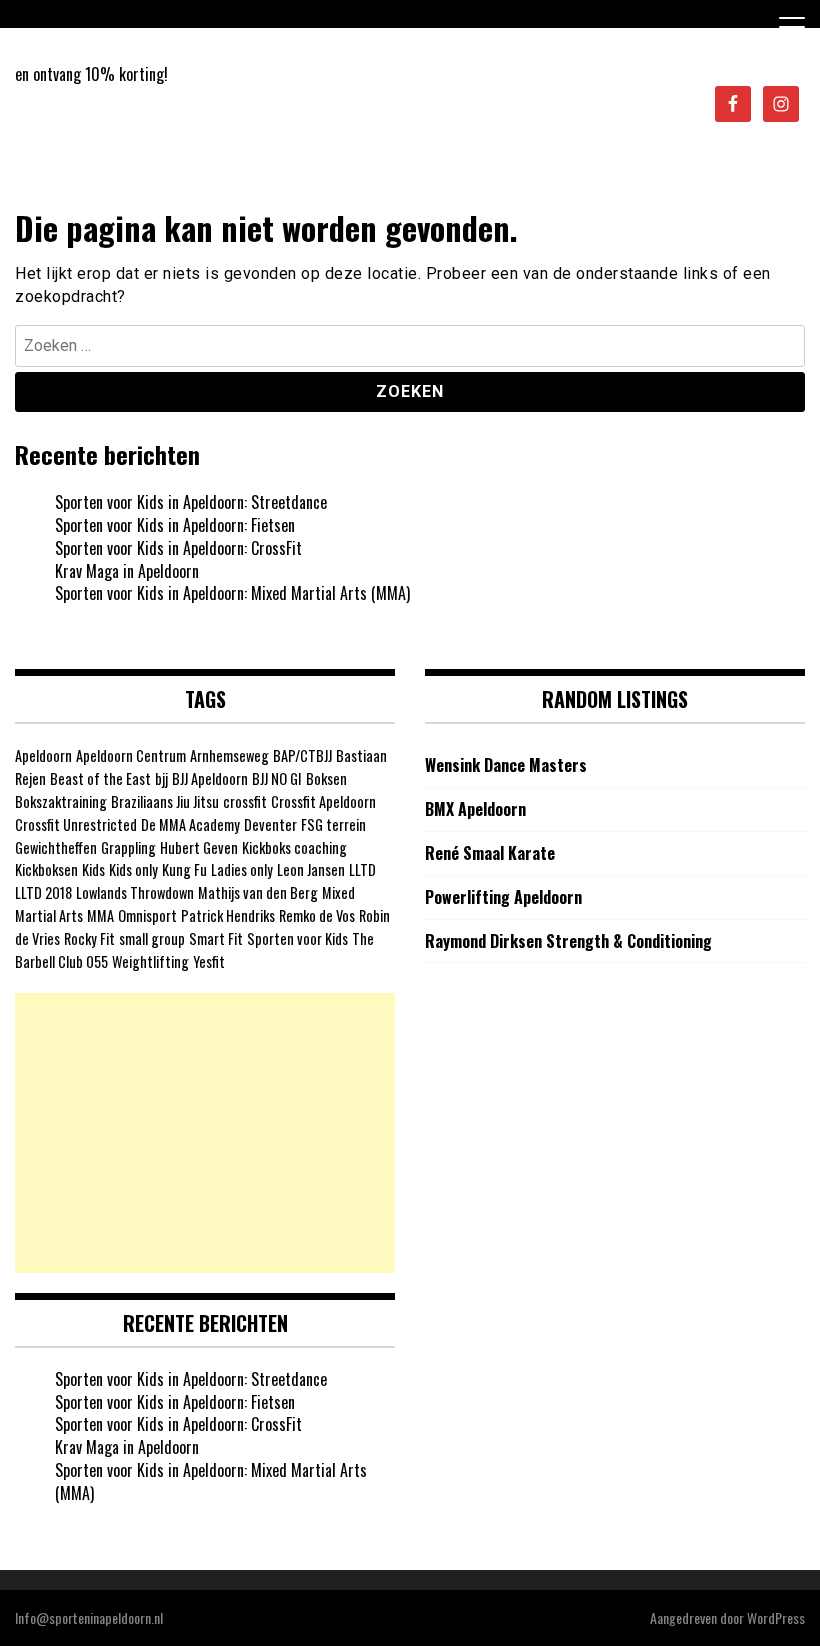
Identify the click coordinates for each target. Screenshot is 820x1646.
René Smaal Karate (490, 853)
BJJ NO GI (277, 778)
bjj (161, 778)
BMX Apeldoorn (475, 809)
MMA (100, 915)
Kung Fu (184, 869)
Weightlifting (150, 961)
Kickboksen (46, 869)
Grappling (128, 847)
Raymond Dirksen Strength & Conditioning (568, 941)
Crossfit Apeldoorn (323, 801)
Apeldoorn (43, 755)
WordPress (776, 1617)
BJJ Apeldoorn (210, 778)
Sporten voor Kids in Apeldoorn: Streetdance (191, 502)
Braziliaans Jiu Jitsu (165, 801)
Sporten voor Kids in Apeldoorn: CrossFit (178, 548)
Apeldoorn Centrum (131, 755)
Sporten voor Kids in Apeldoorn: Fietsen (175, 525)
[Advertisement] (205, 1133)
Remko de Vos (317, 915)
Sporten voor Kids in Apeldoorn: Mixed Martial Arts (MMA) (232, 593)
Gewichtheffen (56, 847)
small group (152, 938)
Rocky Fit (89, 938)
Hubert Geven (199, 847)
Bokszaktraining (61, 801)
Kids (93, 869)
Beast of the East (100, 778)
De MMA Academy (190, 824)
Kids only (133, 869)
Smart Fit (216, 938)
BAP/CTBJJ (302, 755)
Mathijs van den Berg (258, 892)
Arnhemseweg (229, 755)
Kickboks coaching (294, 847)
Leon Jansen (311, 869)
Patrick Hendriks (228, 915)
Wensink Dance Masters (506, 765)
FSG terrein (333, 824)
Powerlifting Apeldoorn (503, 897)
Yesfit (209, 961)
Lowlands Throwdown (135, 892)
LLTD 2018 (43, 892)
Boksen (326, 778)
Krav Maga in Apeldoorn (127, 571)
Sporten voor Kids (297, 938)
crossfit (245, 801)
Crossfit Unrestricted (76, 824)
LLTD (362, 869)
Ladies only (242, 869)
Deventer (270, 824)
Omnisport (147, 915)
